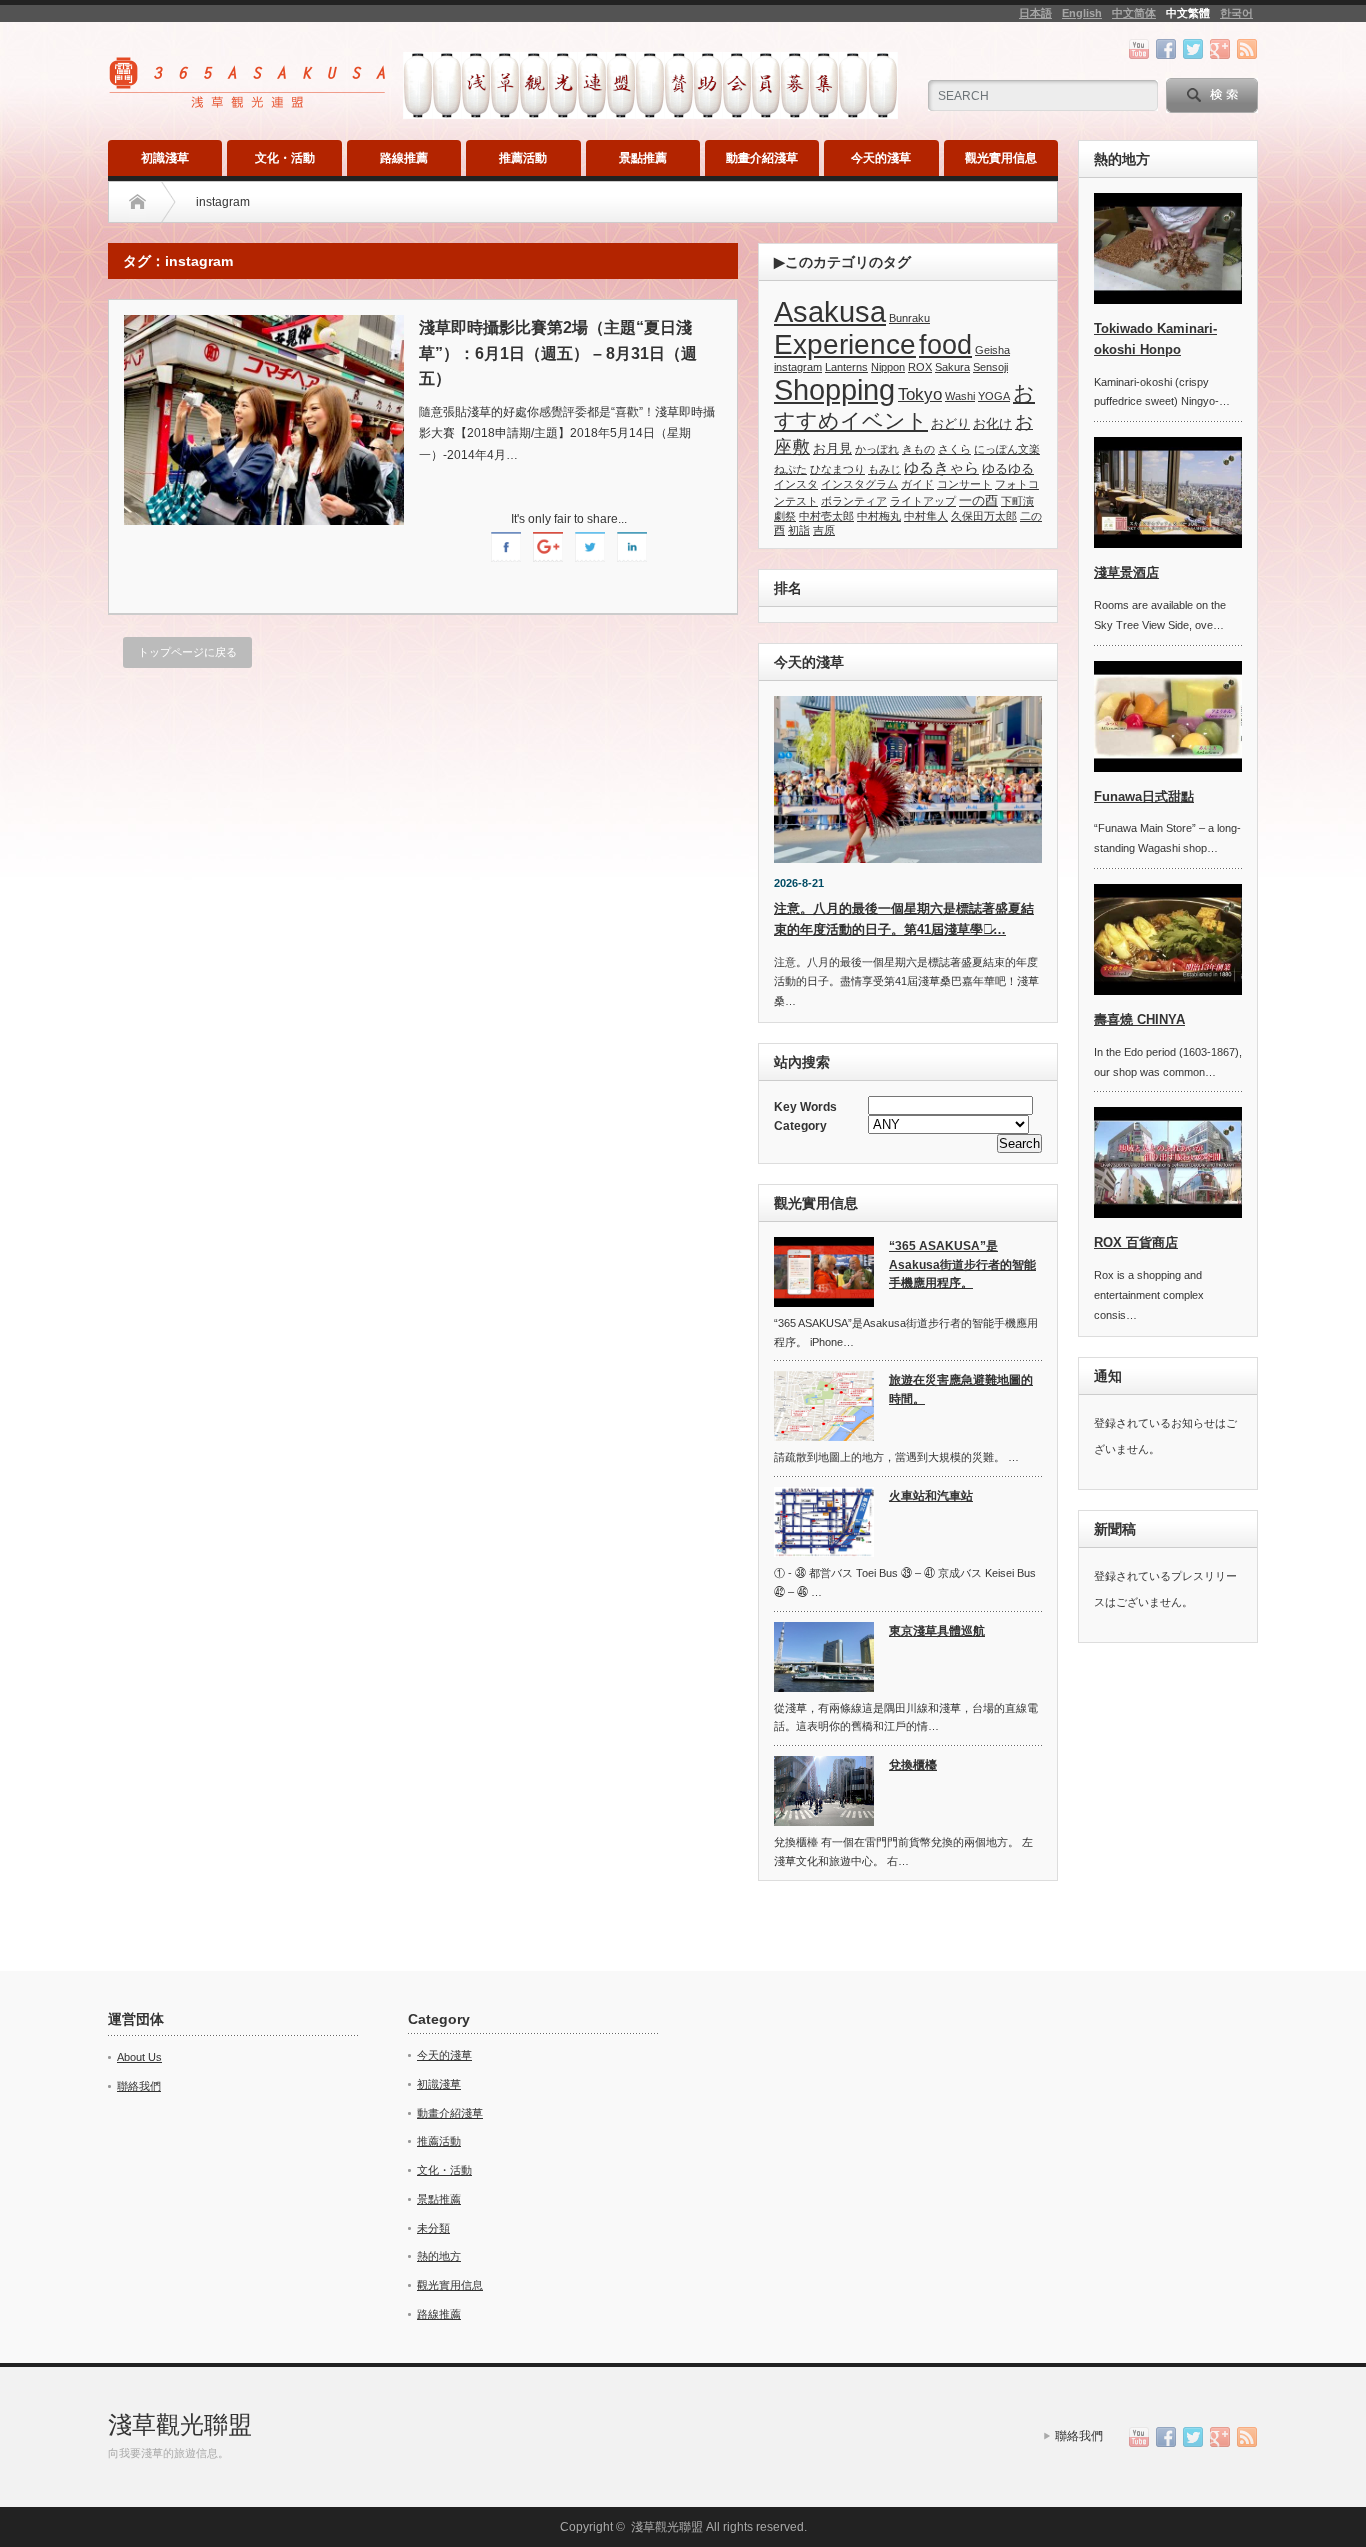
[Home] (137, 202)
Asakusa (830, 312)
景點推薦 (643, 158)
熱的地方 (439, 2256)
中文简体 (1134, 13)
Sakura (952, 367)
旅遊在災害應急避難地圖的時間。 (961, 1389)
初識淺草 (165, 158)
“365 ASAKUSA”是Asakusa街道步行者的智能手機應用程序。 (962, 1264)
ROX (920, 367)
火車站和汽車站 (931, 1496)
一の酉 (978, 500)
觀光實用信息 (1001, 158)
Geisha (992, 350)
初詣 (799, 530)
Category (800, 1126)
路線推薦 (404, 158)
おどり (950, 423)
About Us (139, 2057)
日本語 (1035, 13)
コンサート (964, 484)
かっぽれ (877, 449)
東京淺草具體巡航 (937, 1631)
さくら (954, 449)
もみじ (884, 469)
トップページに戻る (187, 652)
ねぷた (790, 469)
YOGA (994, 396)
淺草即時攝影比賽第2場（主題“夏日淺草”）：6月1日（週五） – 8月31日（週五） (558, 353)
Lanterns (846, 367)
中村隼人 (926, 516)
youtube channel (1139, 49)
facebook (1166, 49)
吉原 (824, 530)
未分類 (433, 2228)
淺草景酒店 (1126, 572)
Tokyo (920, 394)
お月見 (832, 448)
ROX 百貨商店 (1136, 1242)
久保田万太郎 (984, 516)
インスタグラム (859, 484)
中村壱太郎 (826, 516)
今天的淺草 (881, 158)
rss (1247, 49)
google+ (1220, 49)
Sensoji (990, 367)
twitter (1193, 49)
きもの (918, 449)
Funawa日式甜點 (1144, 796)
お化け (992, 423)
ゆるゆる (1008, 468)
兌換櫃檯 (913, 1765)
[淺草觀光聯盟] (249, 101)
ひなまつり (837, 469)
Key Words (805, 1107)
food (945, 345)
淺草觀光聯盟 (180, 2424)
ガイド (917, 484)
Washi (960, 396)
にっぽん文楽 (1007, 449)
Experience (845, 344)
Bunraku (909, 318)
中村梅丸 (879, 516)
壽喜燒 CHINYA (1139, 1019)
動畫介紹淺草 (762, 158)
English (1082, 13)
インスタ (796, 484)
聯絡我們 (139, 2086)
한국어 (1236, 13)
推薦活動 (523, 158)
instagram (798, 367)
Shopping (834, 389)
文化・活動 (285, 158)
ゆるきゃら (941, 468)
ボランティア (854, 501)
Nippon (888, 367)
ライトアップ (923, 501)
